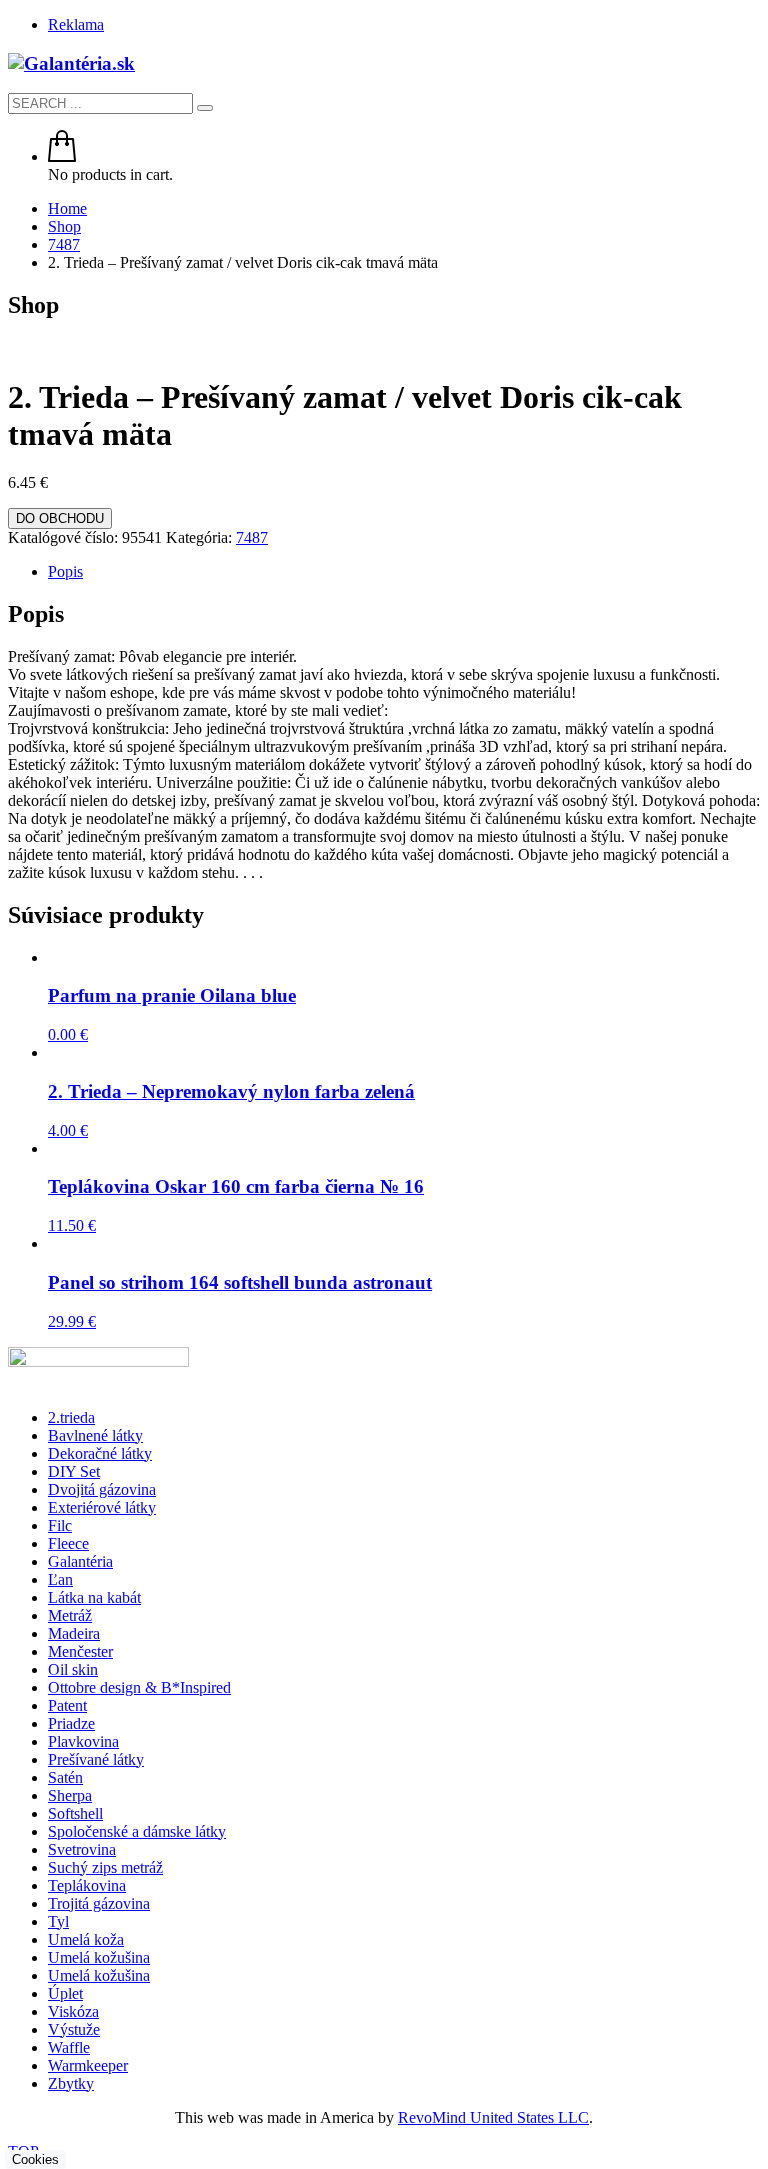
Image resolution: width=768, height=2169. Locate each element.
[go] (205, 108)
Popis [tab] (65, 571)
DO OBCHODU (60, 518)
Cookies (35, 2159)
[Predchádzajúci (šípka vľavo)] (35, 1085)
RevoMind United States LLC (493, 2117)
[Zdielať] (658, 22)
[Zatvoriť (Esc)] (702, 22)
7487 (252, 537)
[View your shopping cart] (62, 156)
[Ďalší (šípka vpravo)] (733, 1085)
